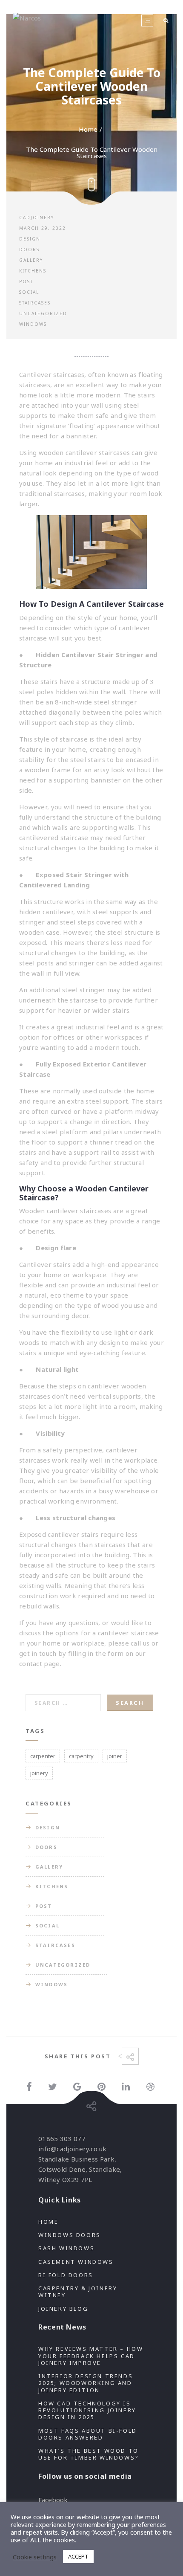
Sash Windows (66, 2248)
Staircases (35, 303)
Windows (33, 324)
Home (88, 129)
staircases (36, 1396)
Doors (29, 249)
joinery (39, 1773)
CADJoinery (37, 217)
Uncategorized (43, 313)
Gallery (31, 260)
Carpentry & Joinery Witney (78, 2292)
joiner (115, 1756)
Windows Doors (70, 2235)
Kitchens (33, 271)
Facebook (53, 2500)
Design (30, 239)
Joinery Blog (63, 2309)
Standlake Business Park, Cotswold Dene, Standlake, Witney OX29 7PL (80, 2169)
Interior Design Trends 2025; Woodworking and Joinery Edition (86, 2383)
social (29, 292)
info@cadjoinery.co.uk (72, 2149)
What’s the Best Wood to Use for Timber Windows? (89, 2454)
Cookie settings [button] (35, 2557)
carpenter (43, 1756)
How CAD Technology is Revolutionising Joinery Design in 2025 (87, 2410)
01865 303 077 (62, 2138)
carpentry (81, 1756)
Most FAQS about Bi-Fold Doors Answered (88, 2434)
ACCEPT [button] (78, 2556)
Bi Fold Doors (66, 2275)
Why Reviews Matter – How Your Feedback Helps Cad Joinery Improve (91, 2356)
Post (26, 281)
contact (31, 1663)
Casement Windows (76, 2262)
